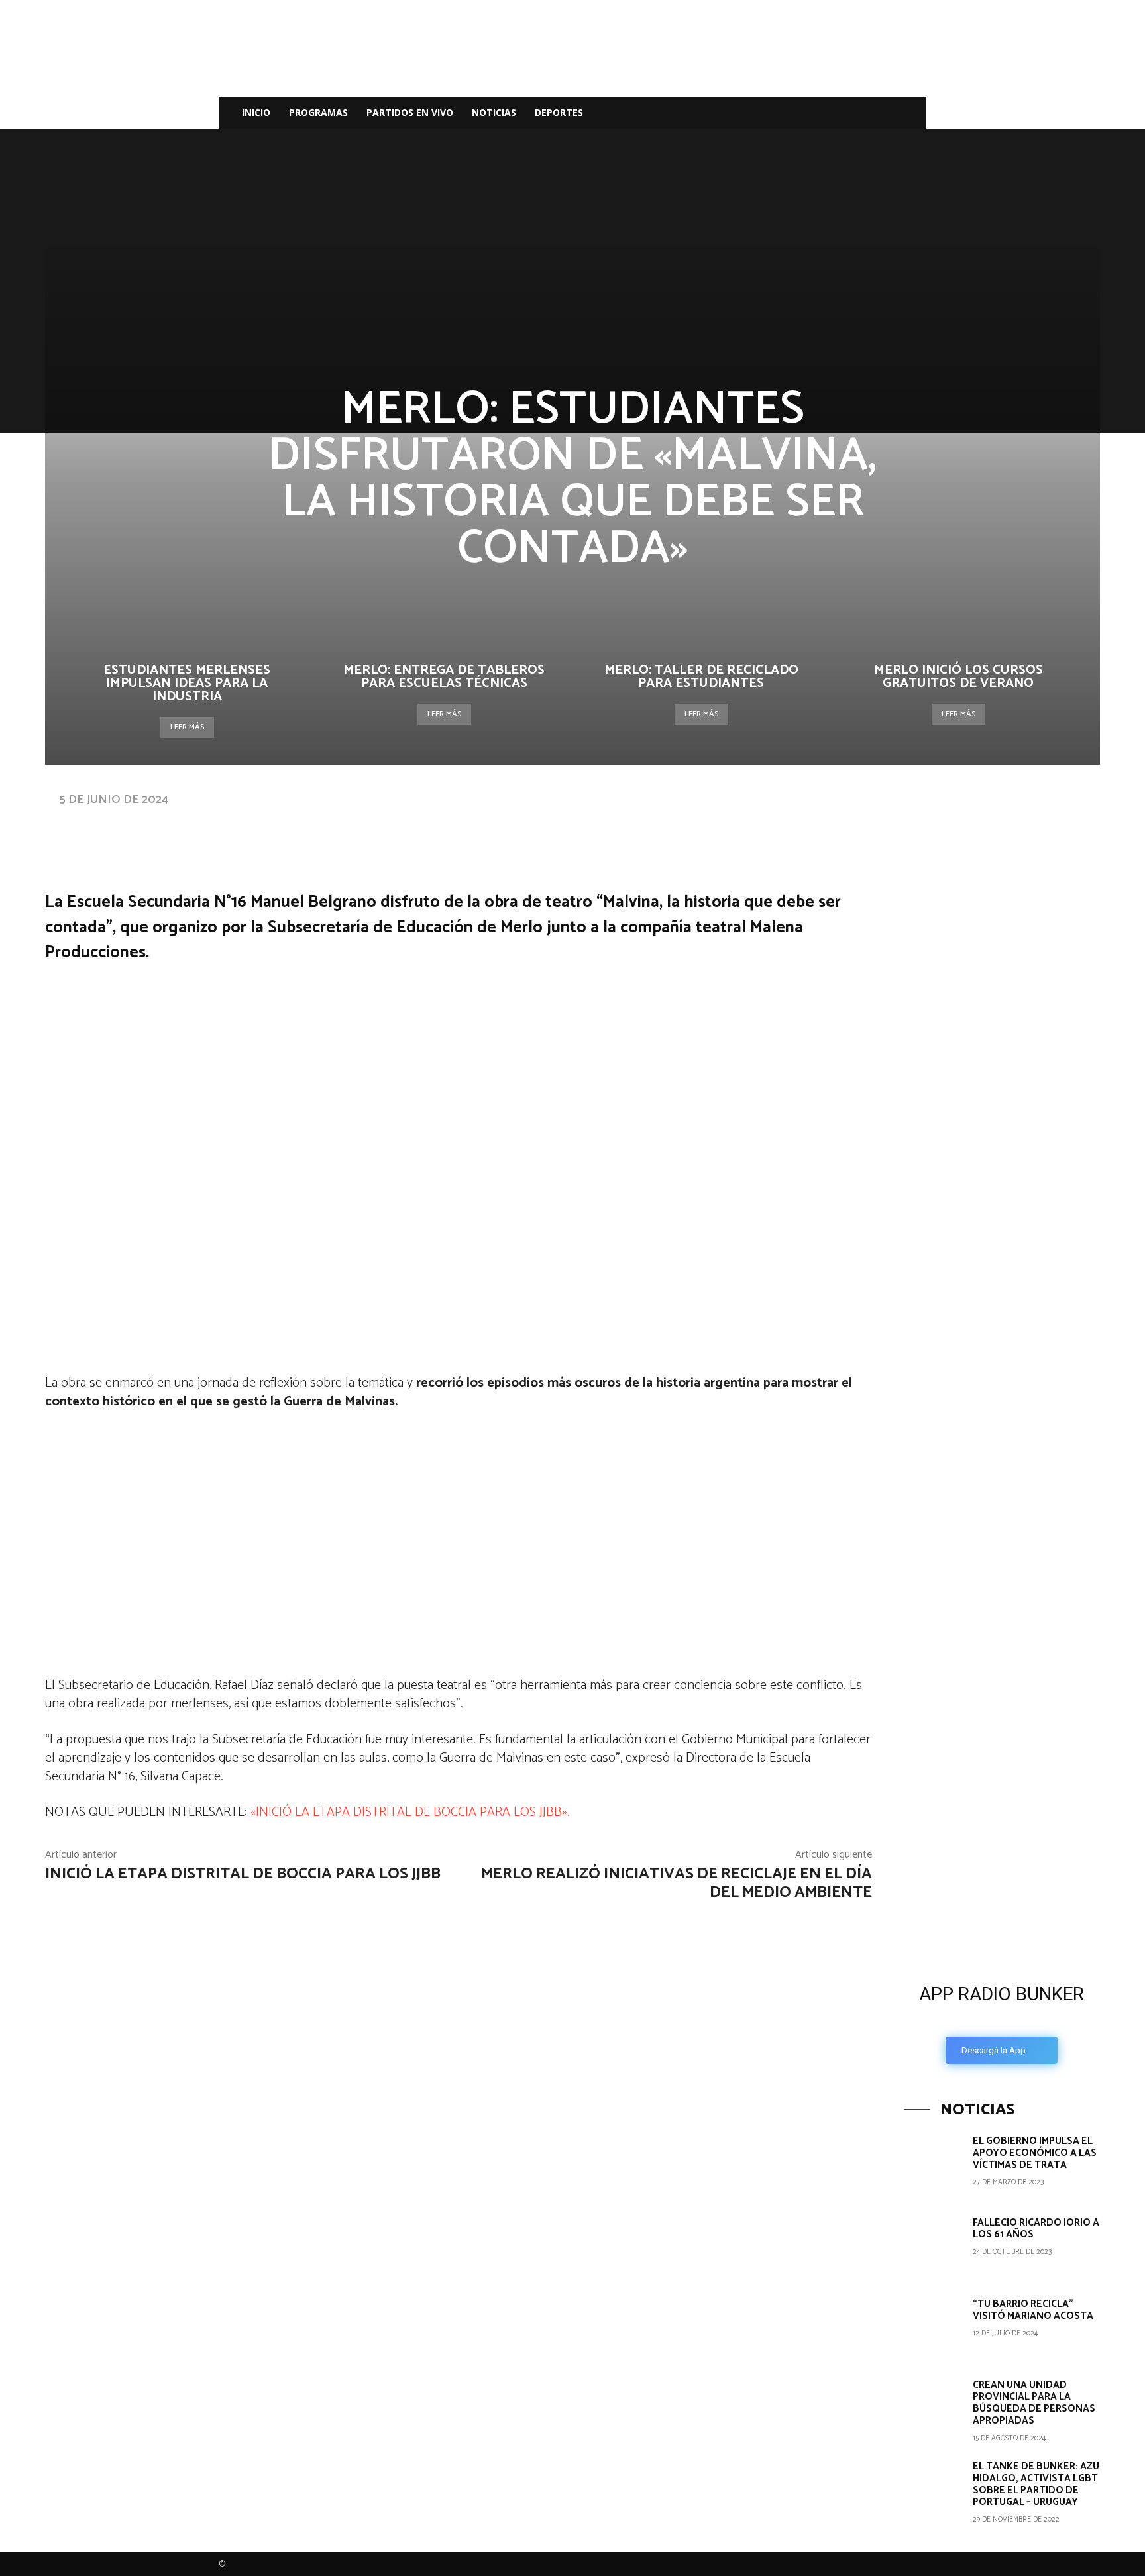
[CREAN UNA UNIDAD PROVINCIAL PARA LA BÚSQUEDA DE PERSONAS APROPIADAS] (933, 2408)
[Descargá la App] (1002, 1861)
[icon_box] (1002, 2020)
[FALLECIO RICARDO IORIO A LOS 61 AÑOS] (933, 2246)
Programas (318, 112)
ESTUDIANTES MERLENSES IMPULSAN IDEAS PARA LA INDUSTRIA (187, 683)
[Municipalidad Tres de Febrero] (1003, 1664)
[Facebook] (814, 113)
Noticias (494, 112)
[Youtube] (881, 113)
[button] (910, 114)
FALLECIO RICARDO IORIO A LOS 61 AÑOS (1036, 2228)
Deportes (559, 112)
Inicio (256, 112)
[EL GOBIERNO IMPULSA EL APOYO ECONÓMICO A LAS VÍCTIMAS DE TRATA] (933, 2165)
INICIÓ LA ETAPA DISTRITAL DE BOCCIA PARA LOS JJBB (243, 1874)
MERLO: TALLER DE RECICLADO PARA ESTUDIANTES (701, 677)
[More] (466, 826)
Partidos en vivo (410, 112)
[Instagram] (836, 113)
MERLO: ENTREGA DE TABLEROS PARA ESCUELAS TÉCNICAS (444, 677)
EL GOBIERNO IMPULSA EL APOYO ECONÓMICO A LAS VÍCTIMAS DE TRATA (1035, 2153)
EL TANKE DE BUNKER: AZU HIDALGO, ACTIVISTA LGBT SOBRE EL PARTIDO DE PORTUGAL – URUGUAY (1036, 2484)
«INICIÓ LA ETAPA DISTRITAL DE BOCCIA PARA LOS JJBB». (410, 1812)
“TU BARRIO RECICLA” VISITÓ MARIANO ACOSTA (1033, 2310)
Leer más (187, 727)
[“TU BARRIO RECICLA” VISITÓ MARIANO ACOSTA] (933, 2328)
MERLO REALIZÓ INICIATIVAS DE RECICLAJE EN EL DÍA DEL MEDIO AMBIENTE (677, 1884)
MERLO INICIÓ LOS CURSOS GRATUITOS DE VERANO (958, 677)
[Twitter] (859, 113)
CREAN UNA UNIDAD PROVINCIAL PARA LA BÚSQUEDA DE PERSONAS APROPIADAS (1034, 2403)
